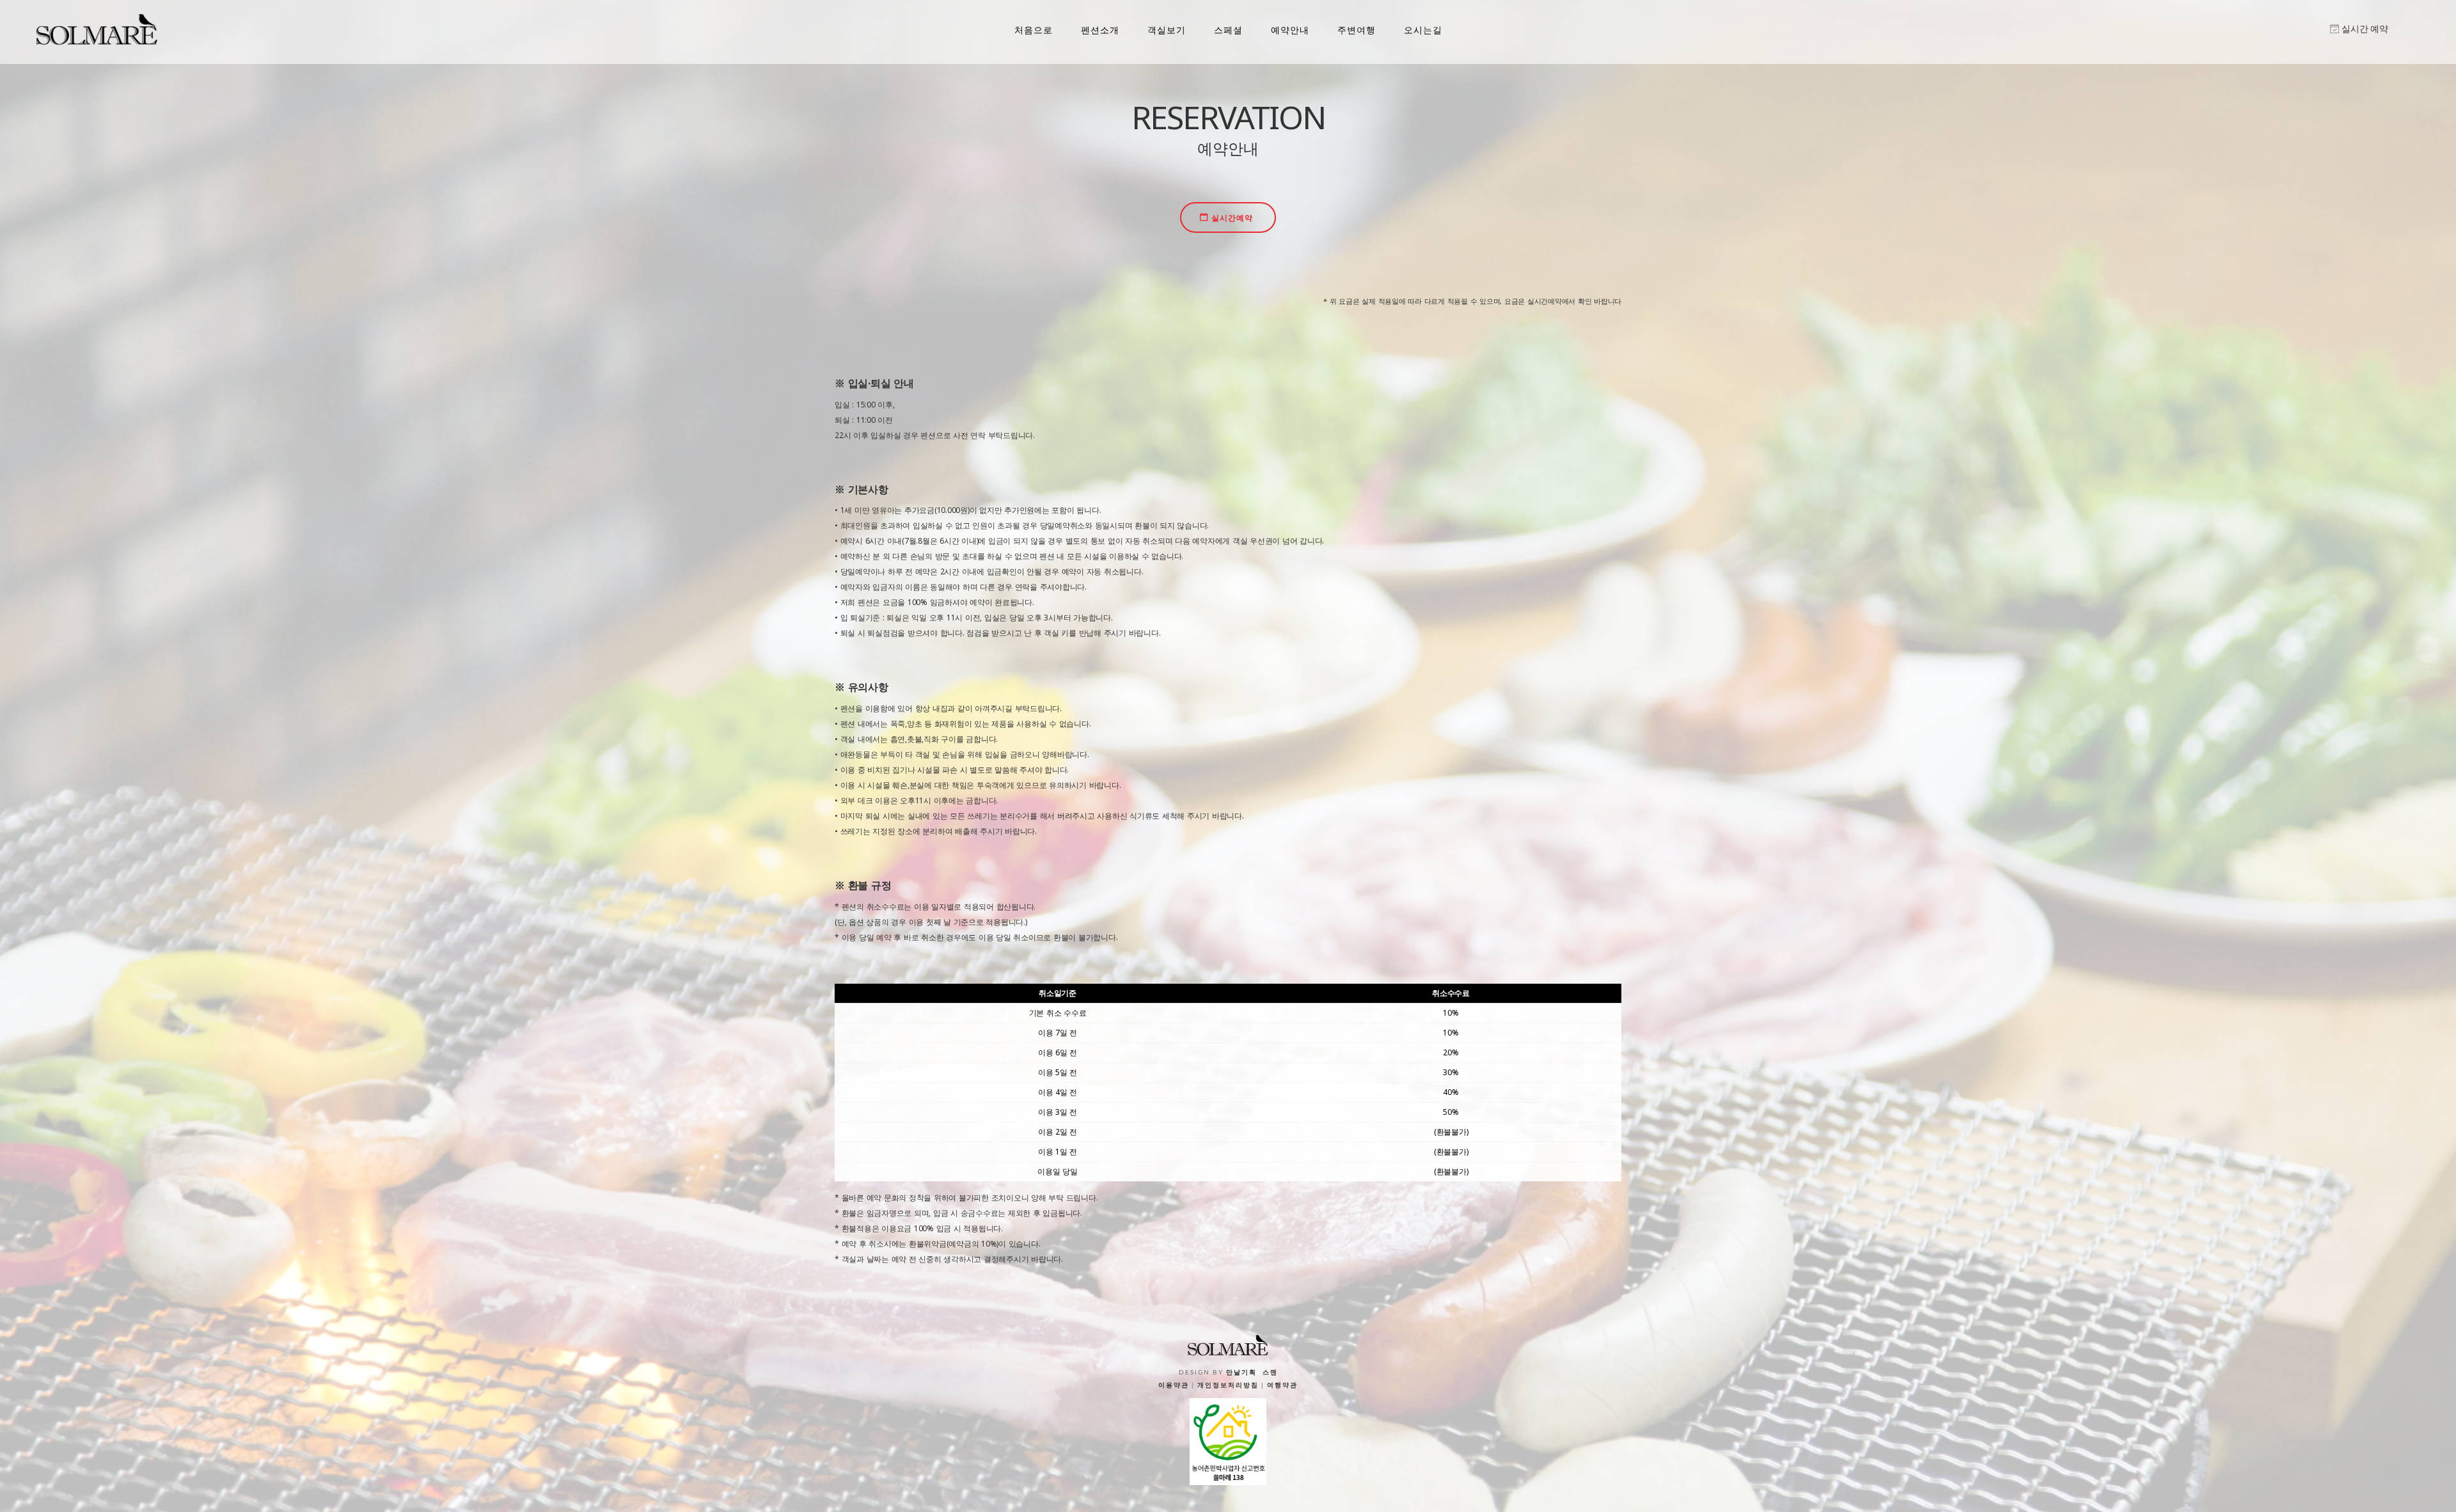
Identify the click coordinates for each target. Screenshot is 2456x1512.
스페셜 (1228, 30)
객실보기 (1167, 30)
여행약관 (1282, 1385)
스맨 (1270, 1373)
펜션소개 (1100, 30)
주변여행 (1357, 30)
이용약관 (1174, 1385)
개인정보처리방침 (1228, 1385)
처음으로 (1034, 30)
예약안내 (1290, 30)
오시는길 (1423, 30)
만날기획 (1241, 1373)
